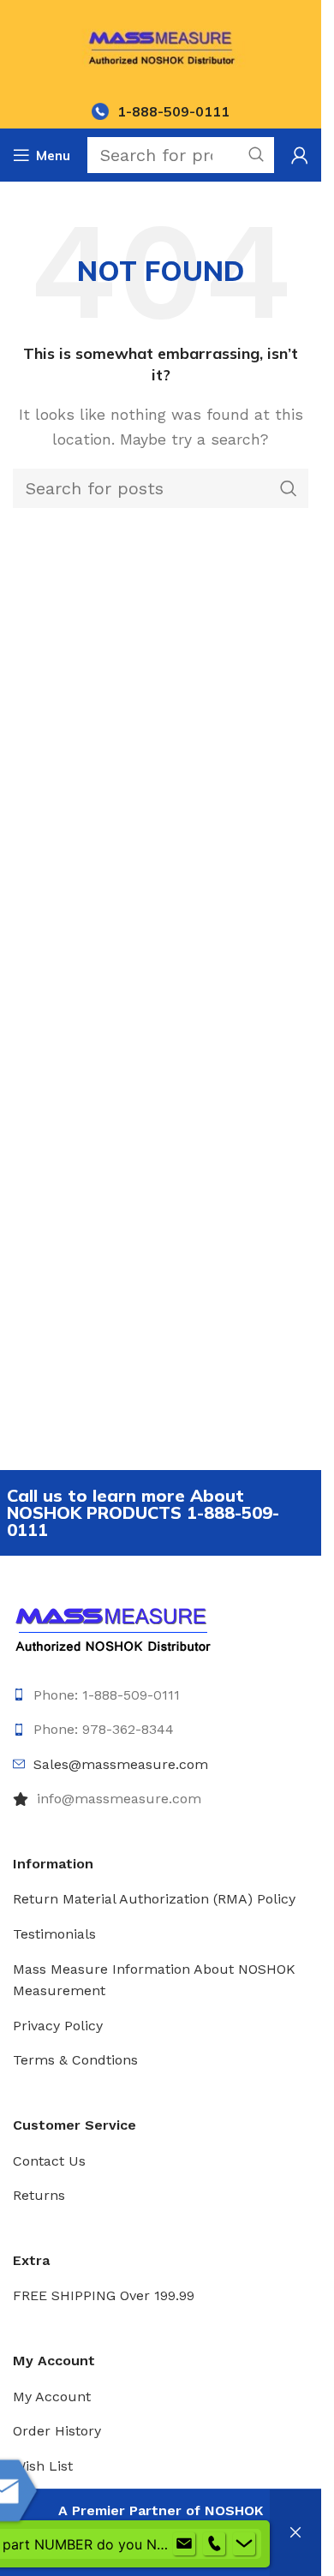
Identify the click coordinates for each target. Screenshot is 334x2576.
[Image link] (113, 1627)
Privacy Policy (58, 2026)
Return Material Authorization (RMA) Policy (154, 1899)
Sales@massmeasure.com (121, 1764)
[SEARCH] (289, 488)
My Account (52, 2397)
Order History (57, 2431)
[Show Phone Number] (214, 2544)
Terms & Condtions (75, 2060)
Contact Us (49, 2161)
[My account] (300, 155)
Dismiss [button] (295, 2533)
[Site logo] (161, 46)
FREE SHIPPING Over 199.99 (104, 2295)
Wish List (43, 2466)
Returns (39, 2195)
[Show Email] (184, 2544)
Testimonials (54, 1934)
